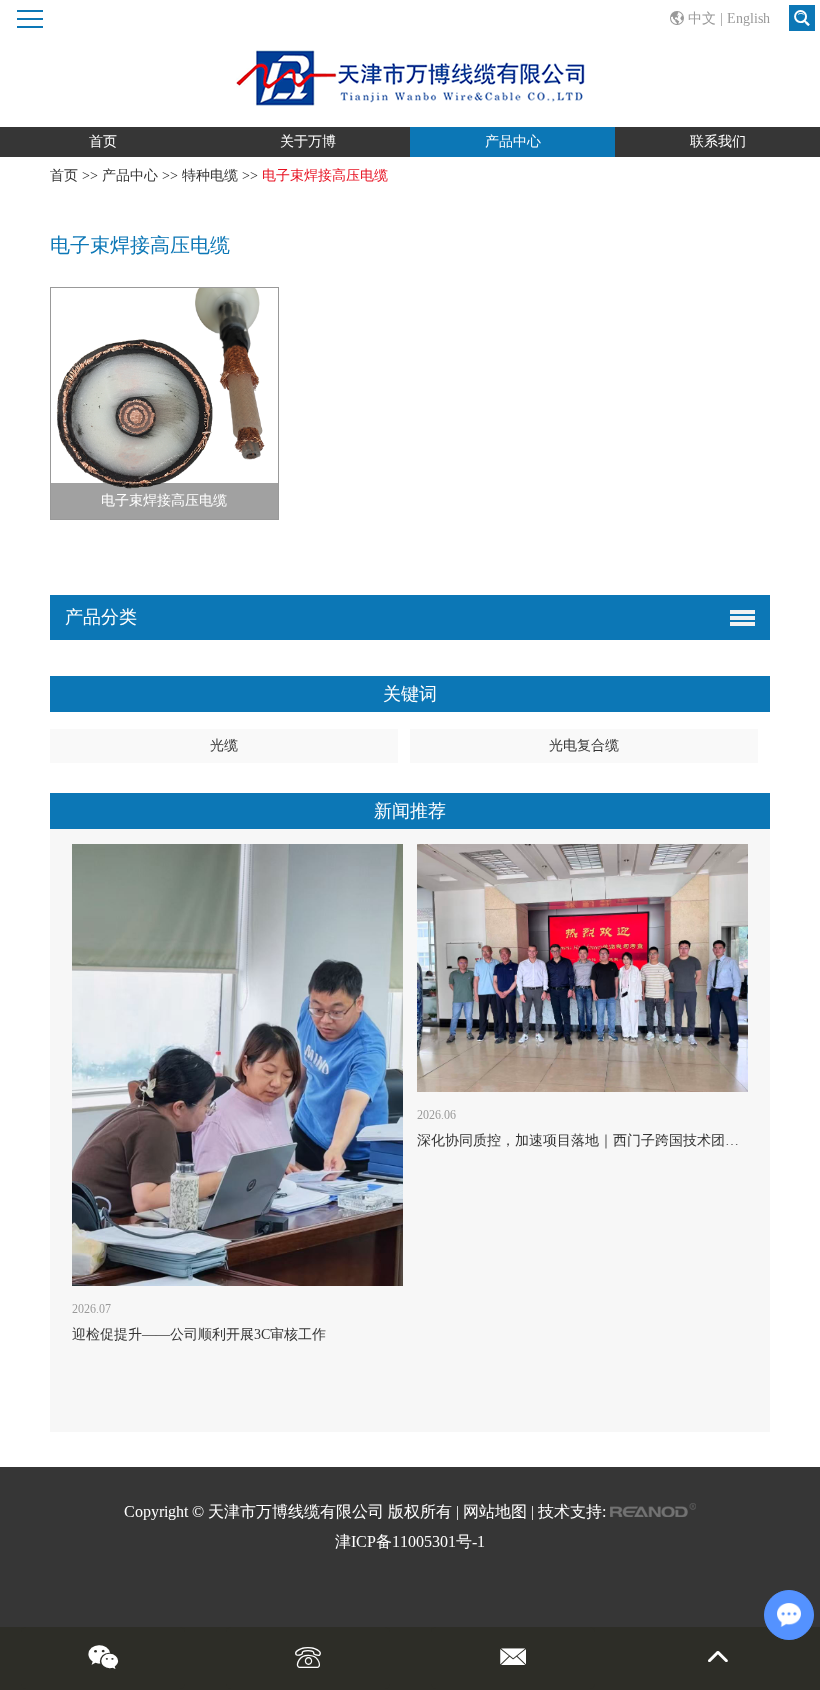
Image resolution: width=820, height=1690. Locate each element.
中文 (702, 18)
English (748, 18)
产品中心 (513, 141)
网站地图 (495, 1511)
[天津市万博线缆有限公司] (409, 63)
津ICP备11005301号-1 (410, 1541)
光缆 (224, 745)
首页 (103, 141)
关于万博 (308, 141)
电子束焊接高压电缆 (164, 500)
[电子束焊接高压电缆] (164, 403)
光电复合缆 (584, 745)
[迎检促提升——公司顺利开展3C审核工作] (237, 1065)
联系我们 (718, 141)
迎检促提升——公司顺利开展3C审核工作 (199, 1334)
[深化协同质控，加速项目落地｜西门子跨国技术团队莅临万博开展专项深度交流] (582, 968)
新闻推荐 (410, 811)
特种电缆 (210, 175)
